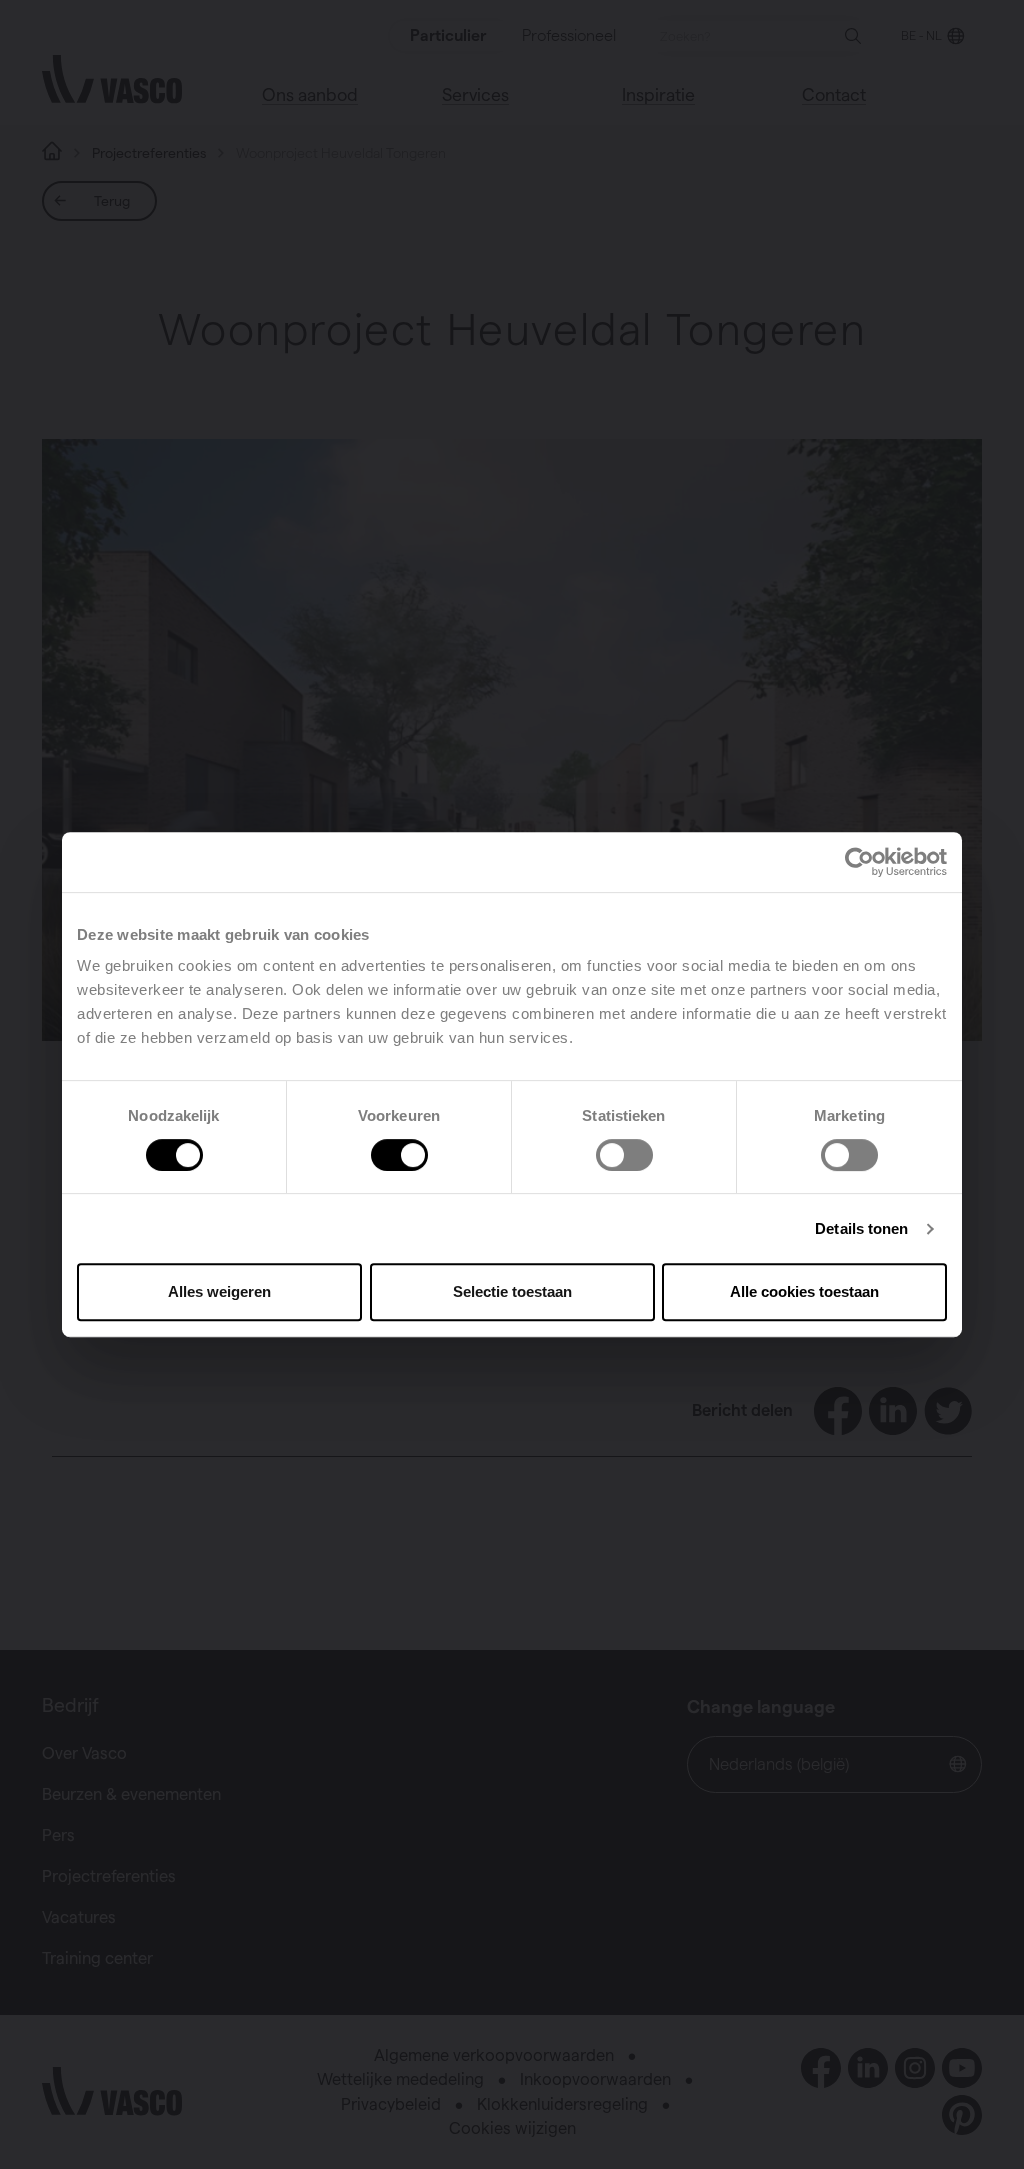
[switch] (399, 1155)
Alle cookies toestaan (804, 1291)
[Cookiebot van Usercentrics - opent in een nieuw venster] (859, 862)
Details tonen (861, 1228)
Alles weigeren (219, 1291)
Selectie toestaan (512, 1291)
